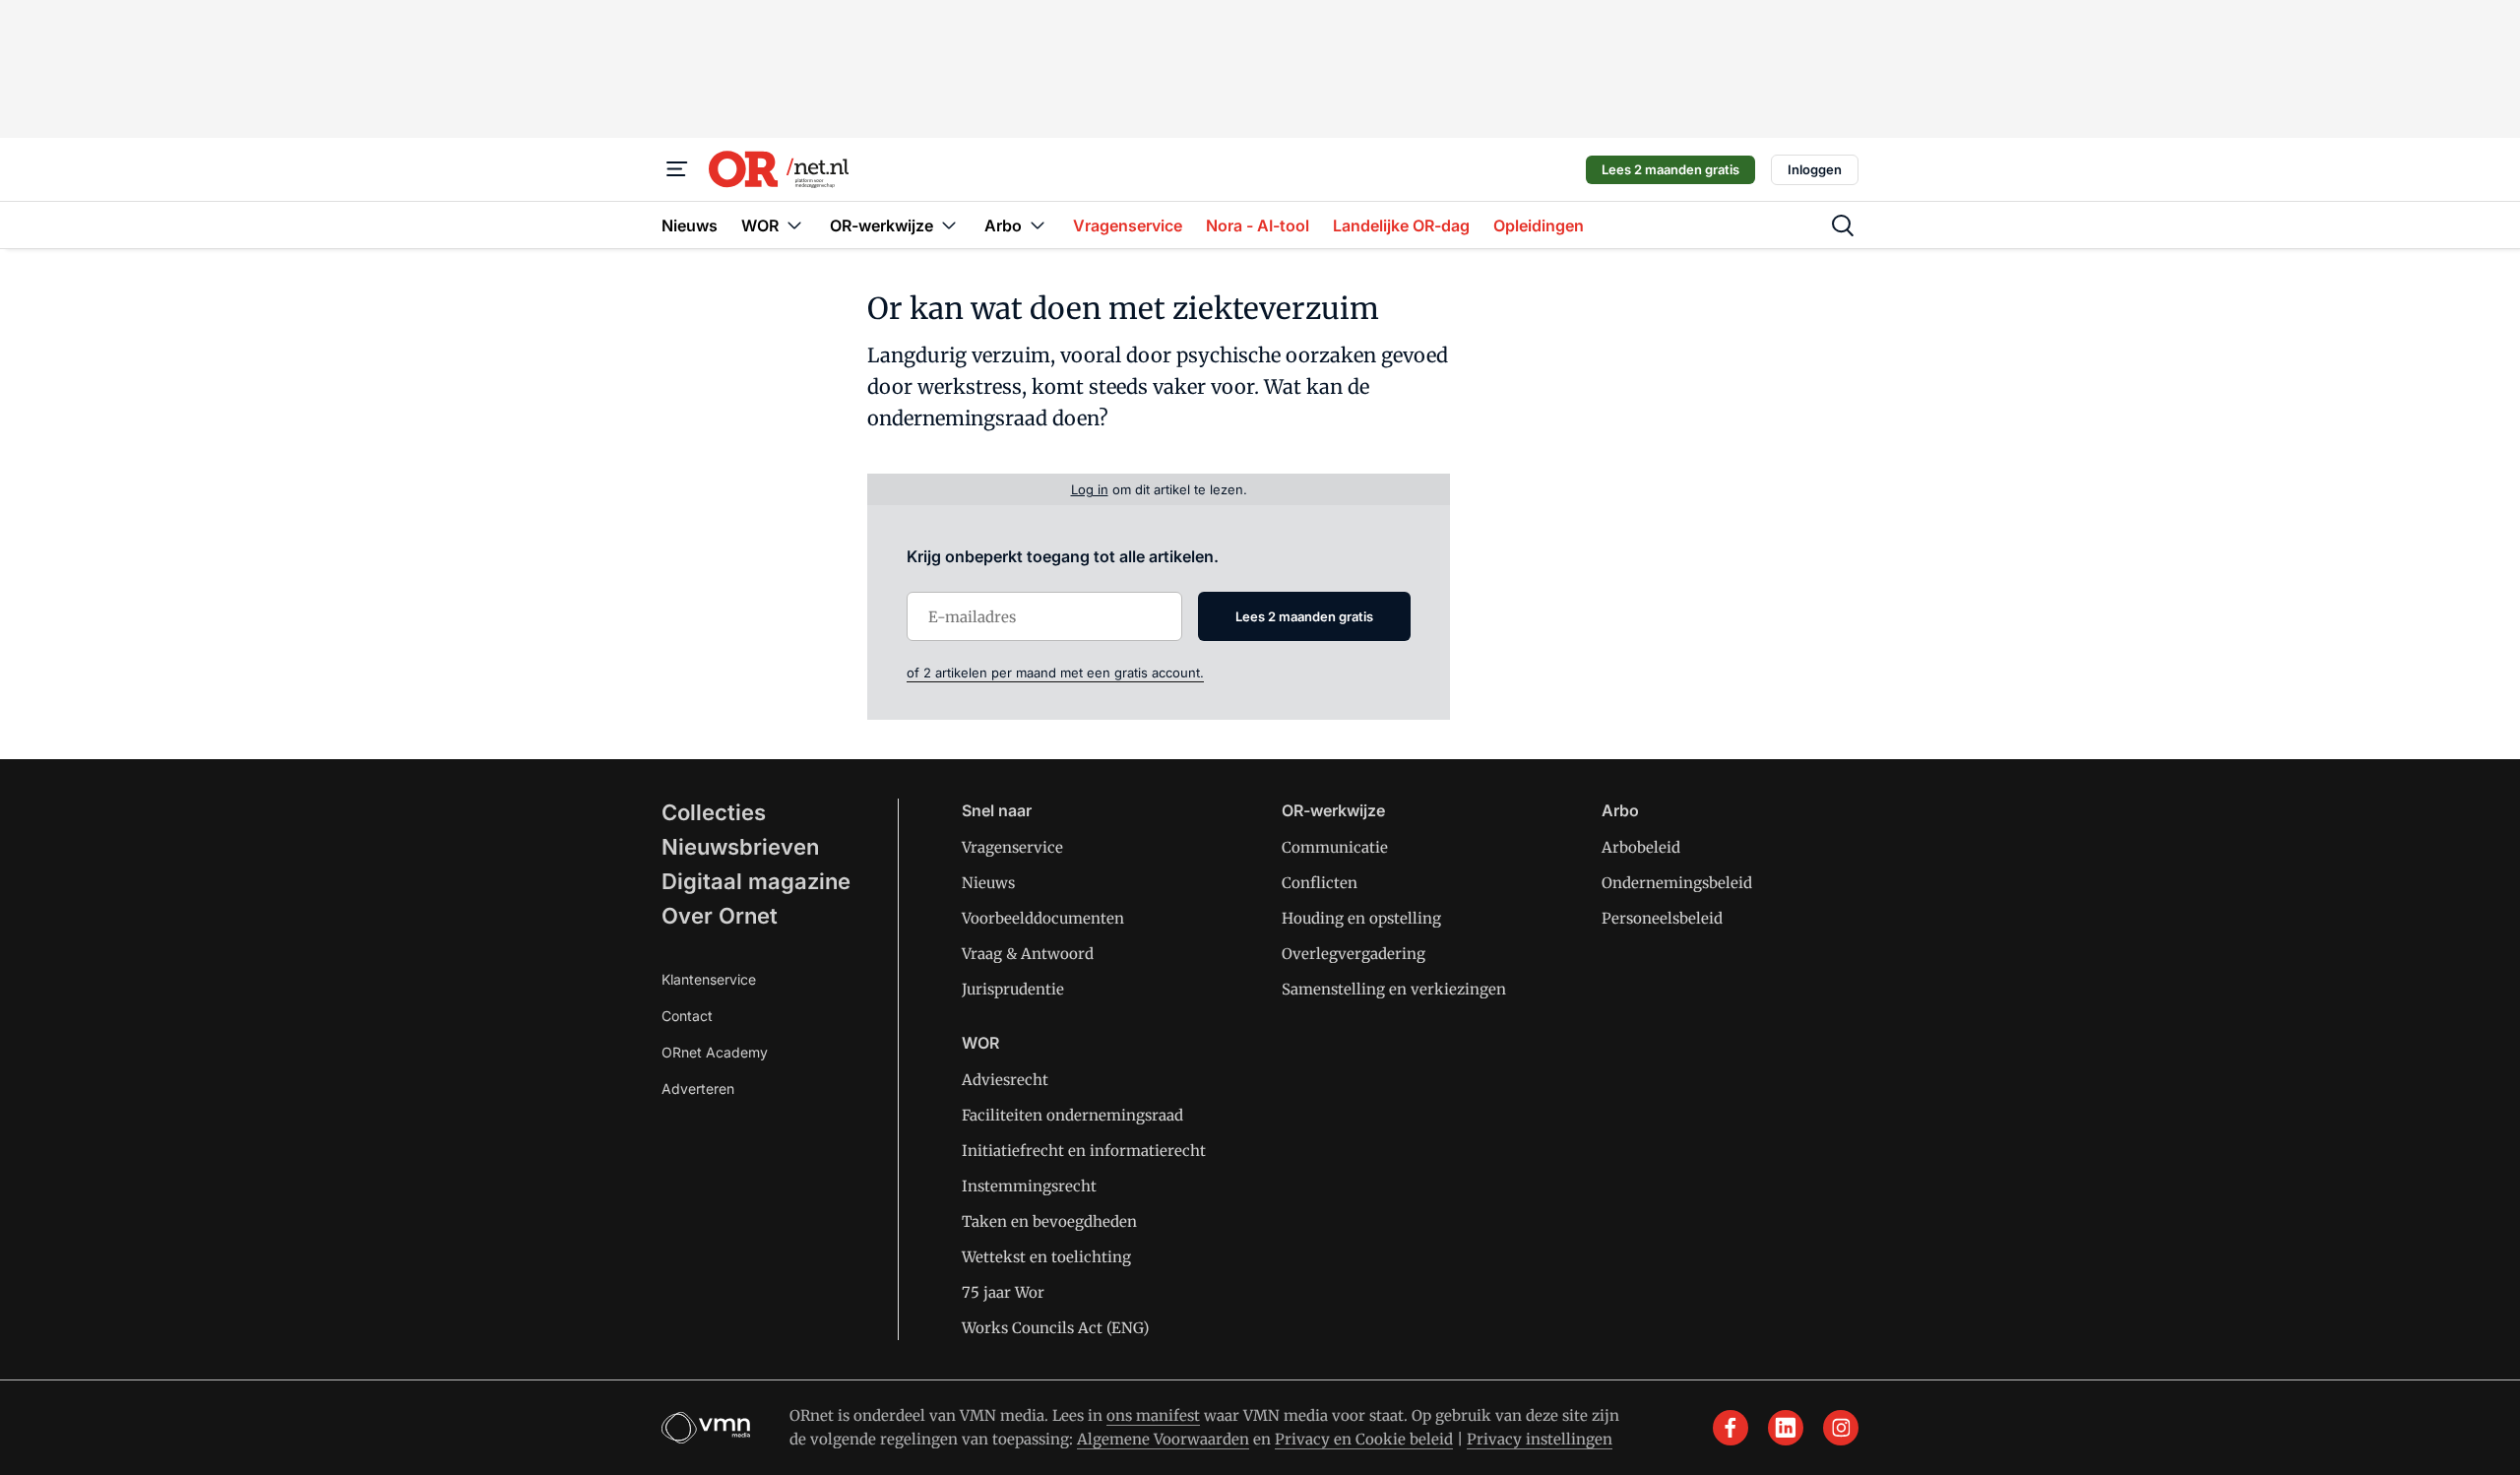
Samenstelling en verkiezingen (1394, 989)
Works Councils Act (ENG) (1055, 1328)
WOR (980, 1043)
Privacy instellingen (1540, 1439)
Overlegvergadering (1354, 954)
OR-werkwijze (1333, 810)
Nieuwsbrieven (740, 847)
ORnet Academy (715, 1052)
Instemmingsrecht (1029, 1186)
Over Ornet (720, 916)
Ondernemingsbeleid (1677, 883)
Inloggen (1815, 169)
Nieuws (988, 883)
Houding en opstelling (1361, 918)
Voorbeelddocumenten (1043, 918)
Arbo (1620, 810)
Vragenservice (1012, 847)
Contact (687, 1016)
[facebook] (1731, 1428)
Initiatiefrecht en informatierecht (1084, 1151)
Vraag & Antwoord (1028, 954)
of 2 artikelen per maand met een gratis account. (1055, 673)
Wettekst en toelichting (1046, 1257)
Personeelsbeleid (1662, 918)
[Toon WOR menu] (794, 225)
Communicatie (1335, 847)
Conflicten (1320, 883)
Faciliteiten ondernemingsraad (1072, 1115)
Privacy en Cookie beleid (1364, 1439)
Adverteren (698, 1089)
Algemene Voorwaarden (1163, 1439)
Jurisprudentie (1013, 989)
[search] (1843, 225)
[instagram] (1841, 1428)
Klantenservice (709, 979)
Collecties (714, 812)
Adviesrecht (1005, 1080)
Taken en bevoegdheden (1049, 1221)
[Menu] (677, 169)
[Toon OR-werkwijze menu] (949, 225)
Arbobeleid (1641, 847)
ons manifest (1153, 1415)
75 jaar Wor (1003, 1292)
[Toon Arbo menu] (1038, 225)
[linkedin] (1786, 1428)
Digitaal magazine (756, 881)
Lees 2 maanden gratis (1670, 169)
